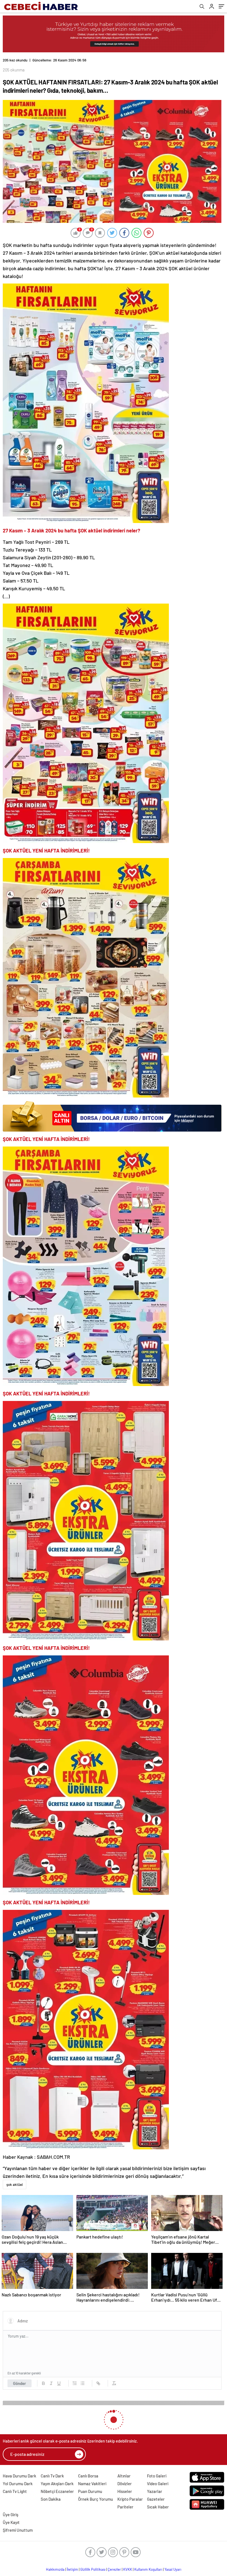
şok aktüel (15, 2180)
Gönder (20, 2379)
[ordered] (75, 2379)
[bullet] (82, 2379)
